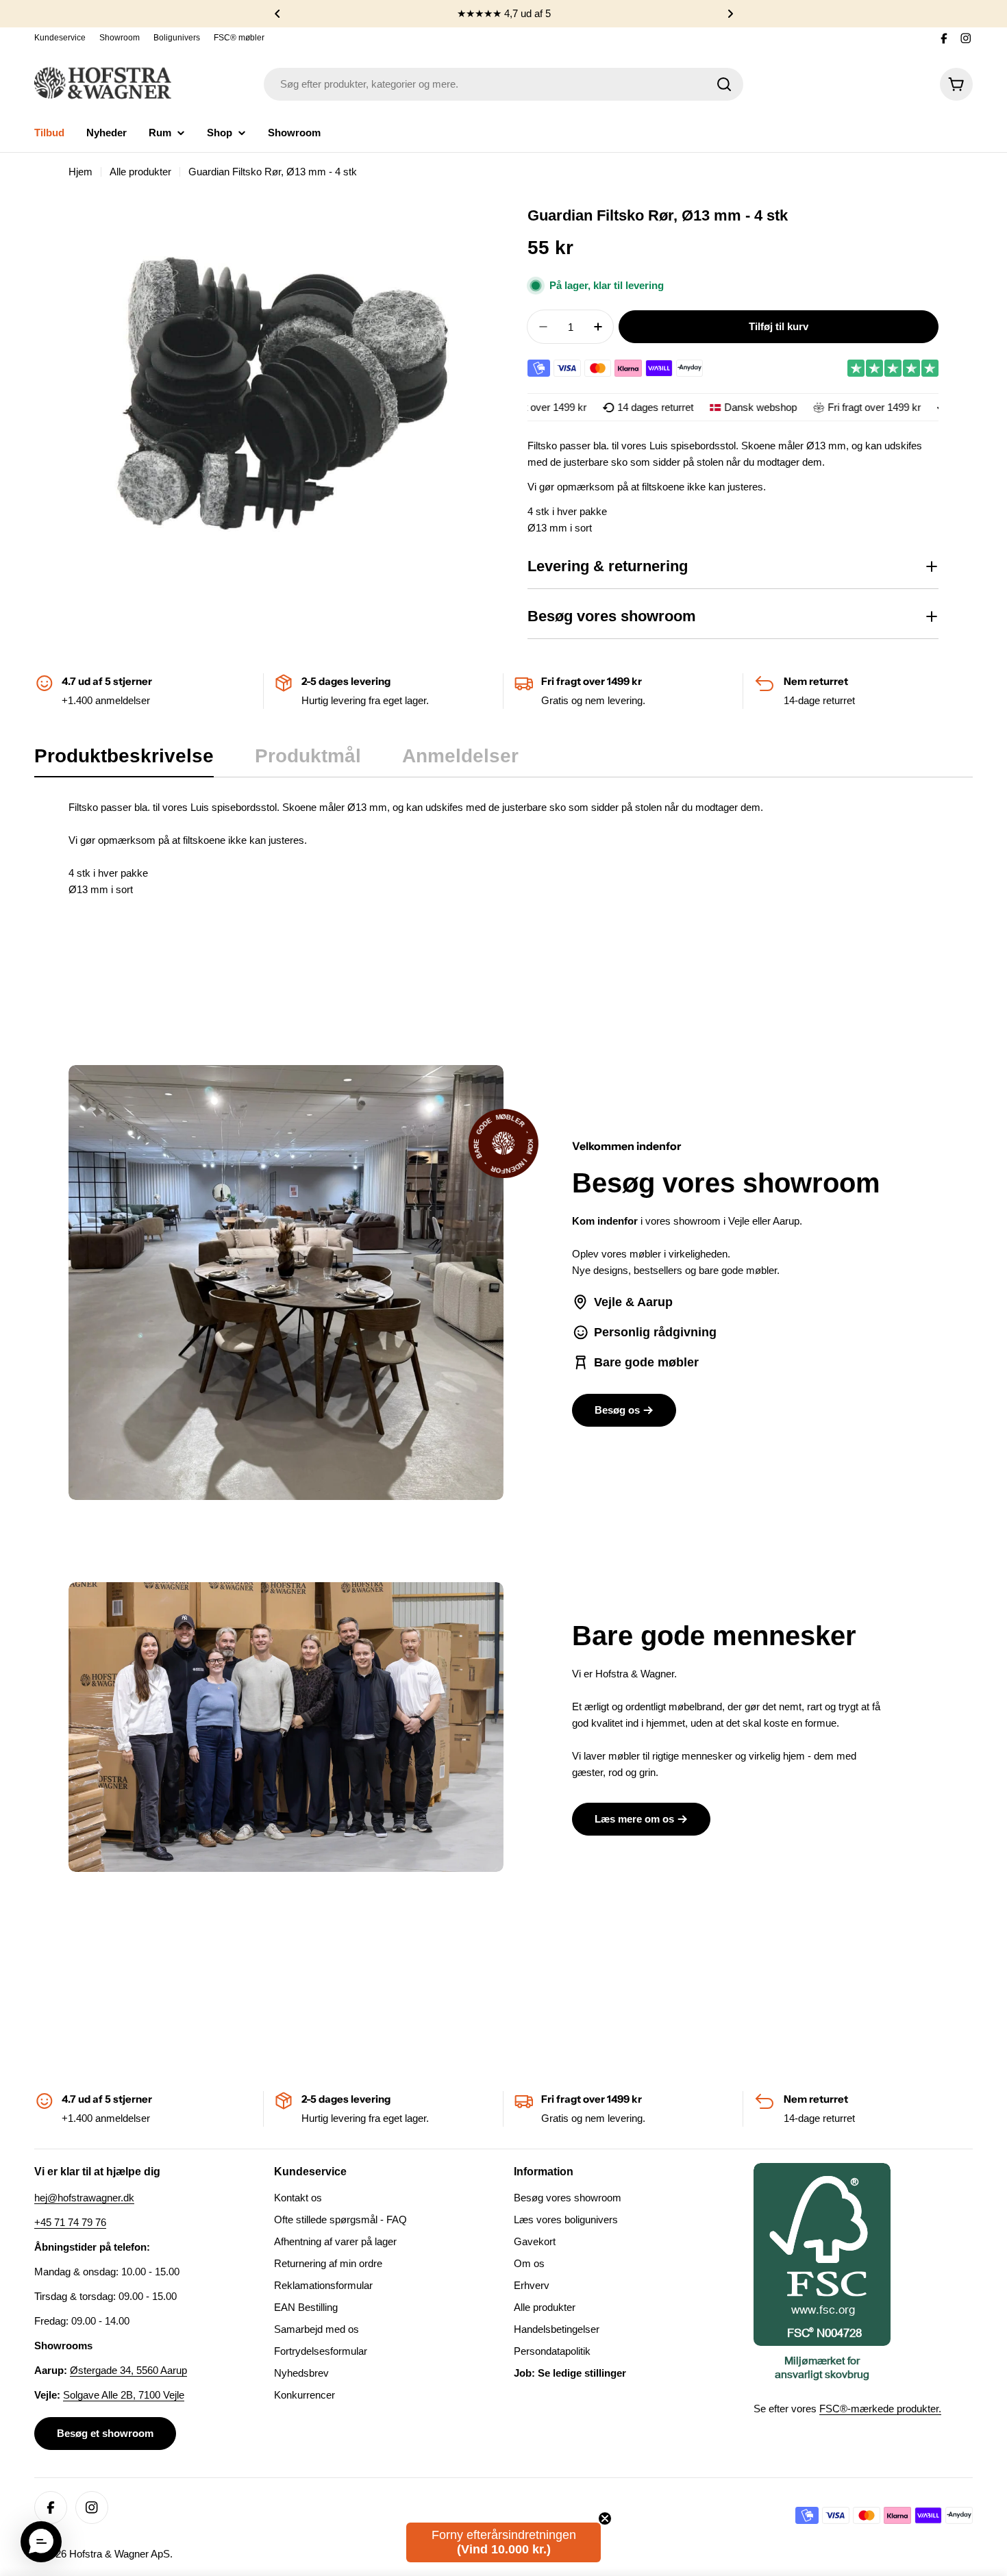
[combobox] (503, 84)
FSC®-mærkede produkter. (880, 2409)
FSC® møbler (239, 38)
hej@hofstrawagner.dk (84, 2198)
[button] (277, 14)
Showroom (120, 38)
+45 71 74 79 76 (70, 2222)
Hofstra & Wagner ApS (120, 2554)
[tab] (124, 760)
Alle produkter (140, 172)
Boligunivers (177, 38)
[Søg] (724, 84)
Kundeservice (60, 38)
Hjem (80, 172)
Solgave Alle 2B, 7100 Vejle (124, 2395)
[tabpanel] (503, 849)
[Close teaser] (605, 2518)
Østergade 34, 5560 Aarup (128, 2370)
